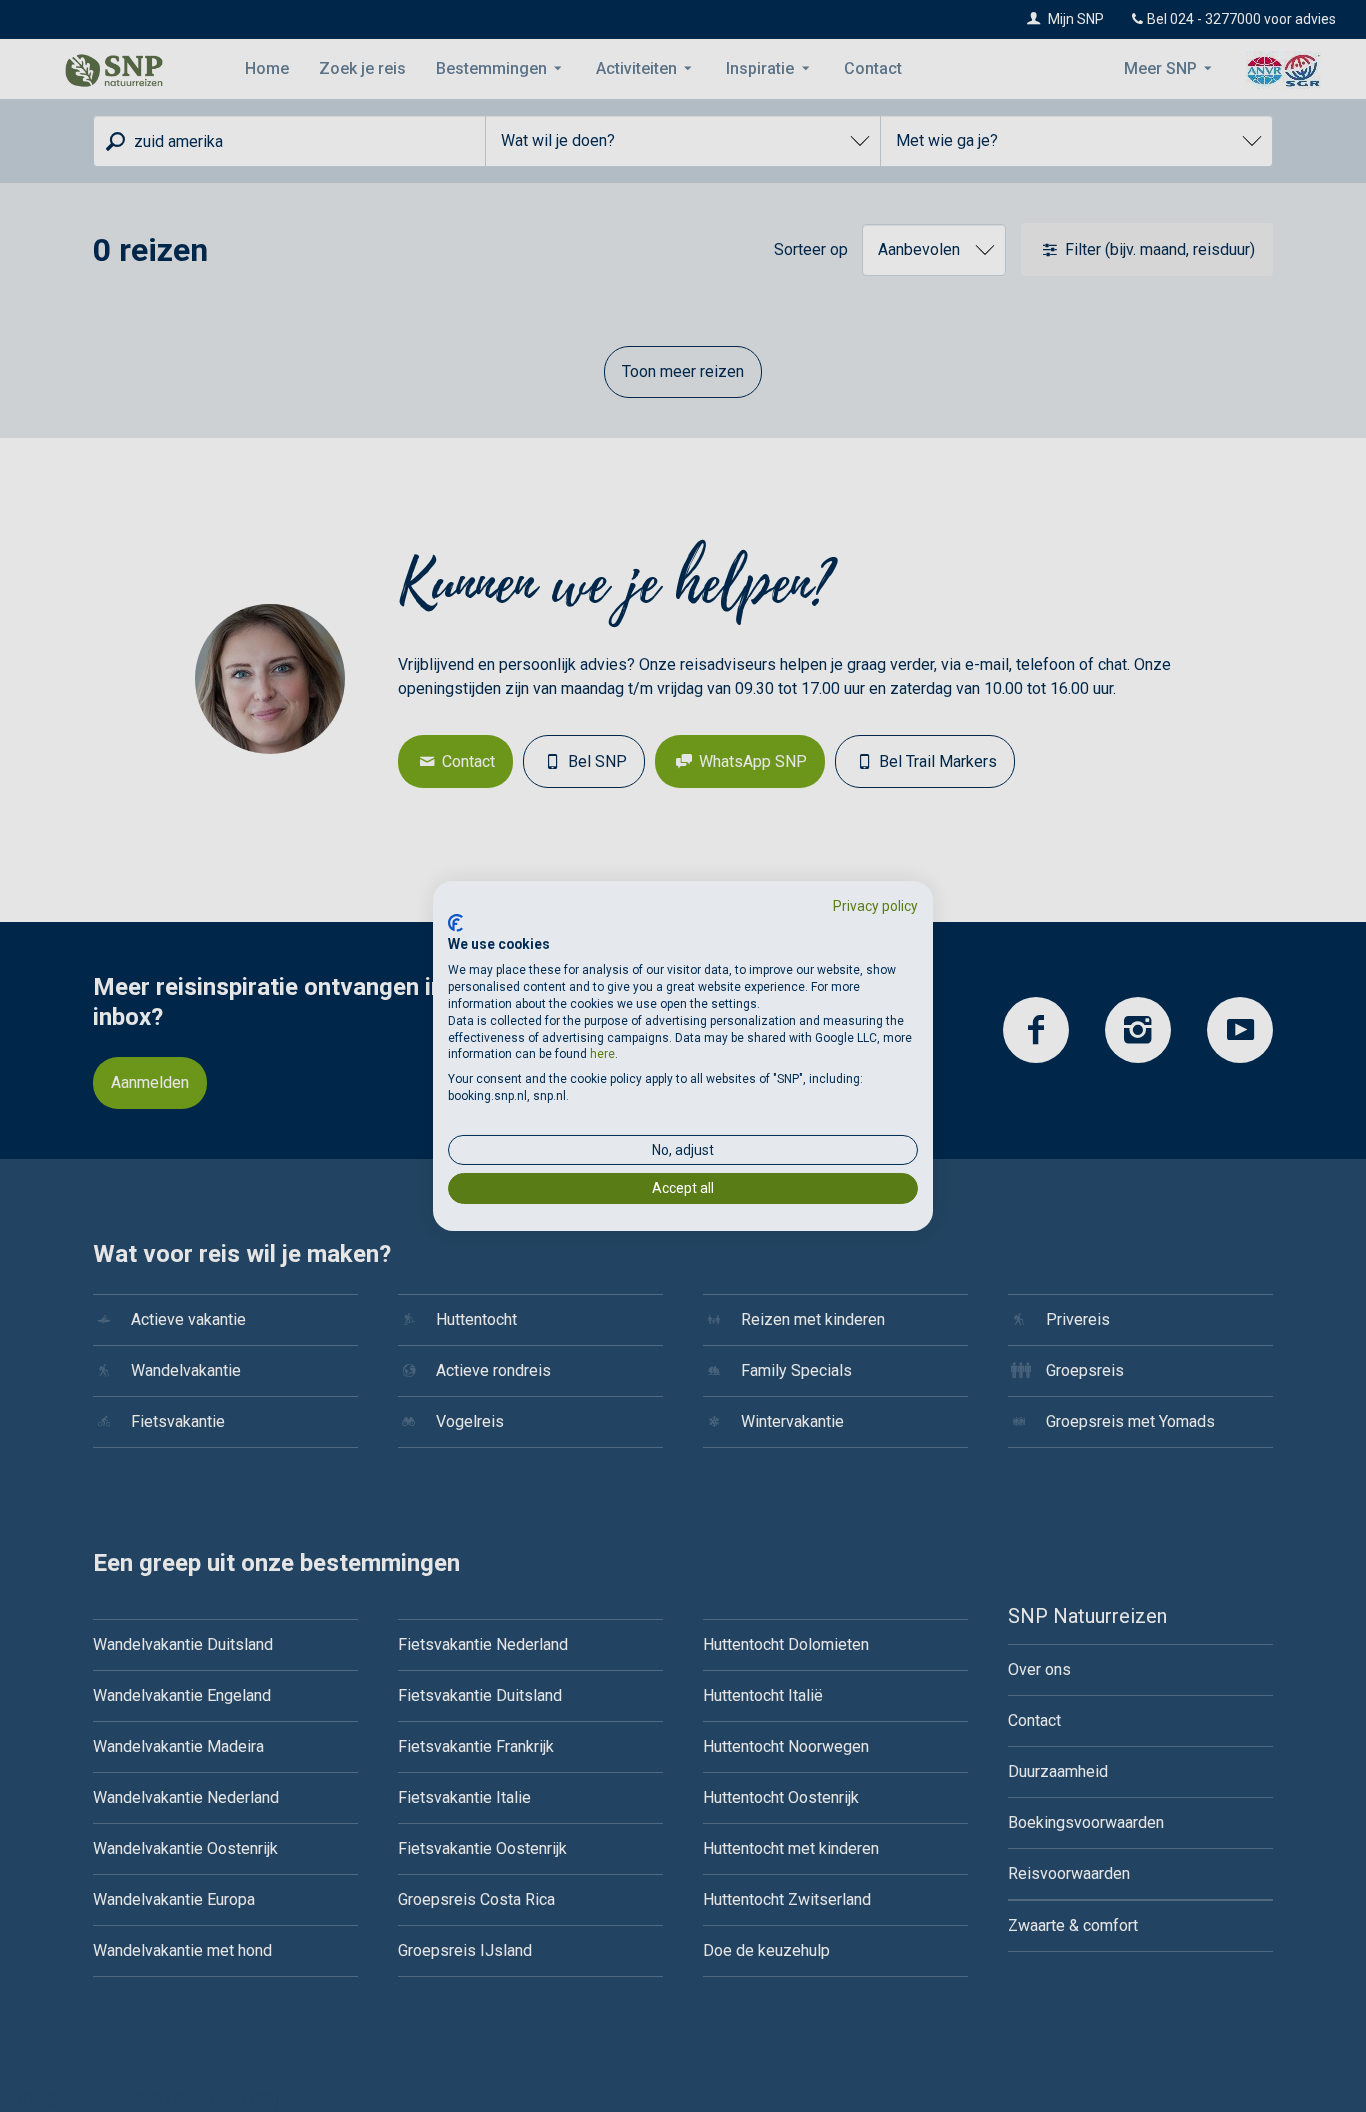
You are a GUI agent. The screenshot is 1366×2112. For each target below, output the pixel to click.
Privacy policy (875, 906)
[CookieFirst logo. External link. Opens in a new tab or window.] (455, 923)
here (602, 1054)
